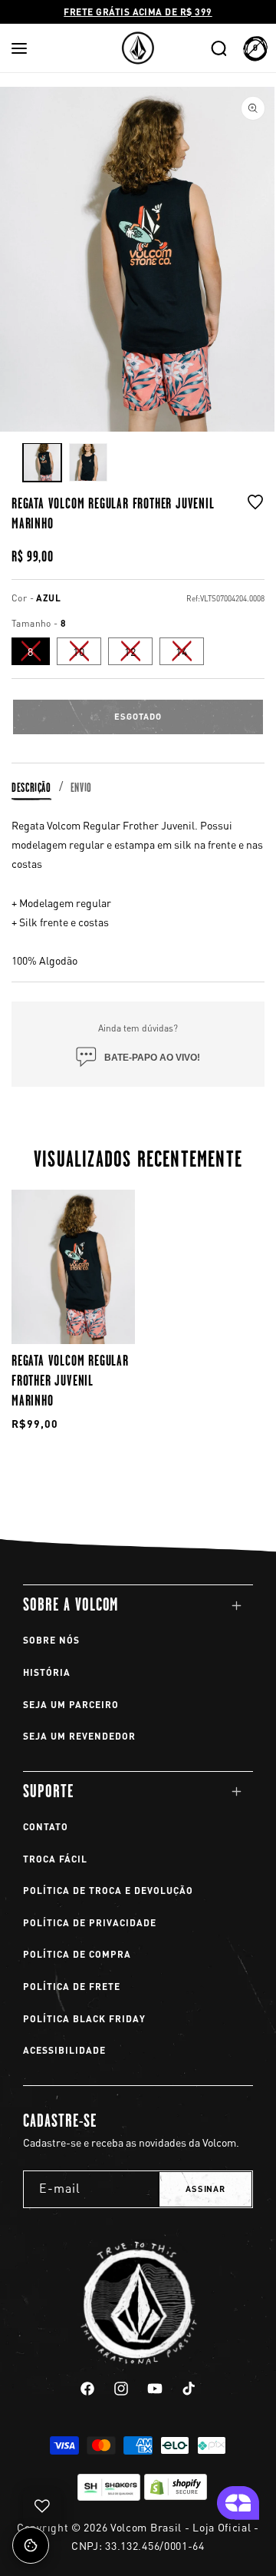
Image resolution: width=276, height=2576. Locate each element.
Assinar (205, 2189)
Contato (46, 1827)
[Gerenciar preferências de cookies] (31, 2545)
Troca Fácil (55, 1859)
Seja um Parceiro (71, 1705)
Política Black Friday (84, 2019)
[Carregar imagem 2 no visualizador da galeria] (88, 462)
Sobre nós (51, 1640)
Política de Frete (72, 1987)
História (47, 1672)
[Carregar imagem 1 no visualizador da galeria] (42, 462)
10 (87, 654)
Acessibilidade (64, 2050)
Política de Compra (77, 1954)
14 (190, 654)
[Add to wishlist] (255, 513)
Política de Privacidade (90, 1923)
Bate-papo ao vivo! (152, 1058)
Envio (81, 788)
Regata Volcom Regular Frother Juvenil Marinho (70, 1380)
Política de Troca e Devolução (108, 1891)
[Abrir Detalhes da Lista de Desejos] (42, 2506)
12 (138, 654)
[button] (19, 48)
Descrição (31, 788)
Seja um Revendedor (79, 1736)
